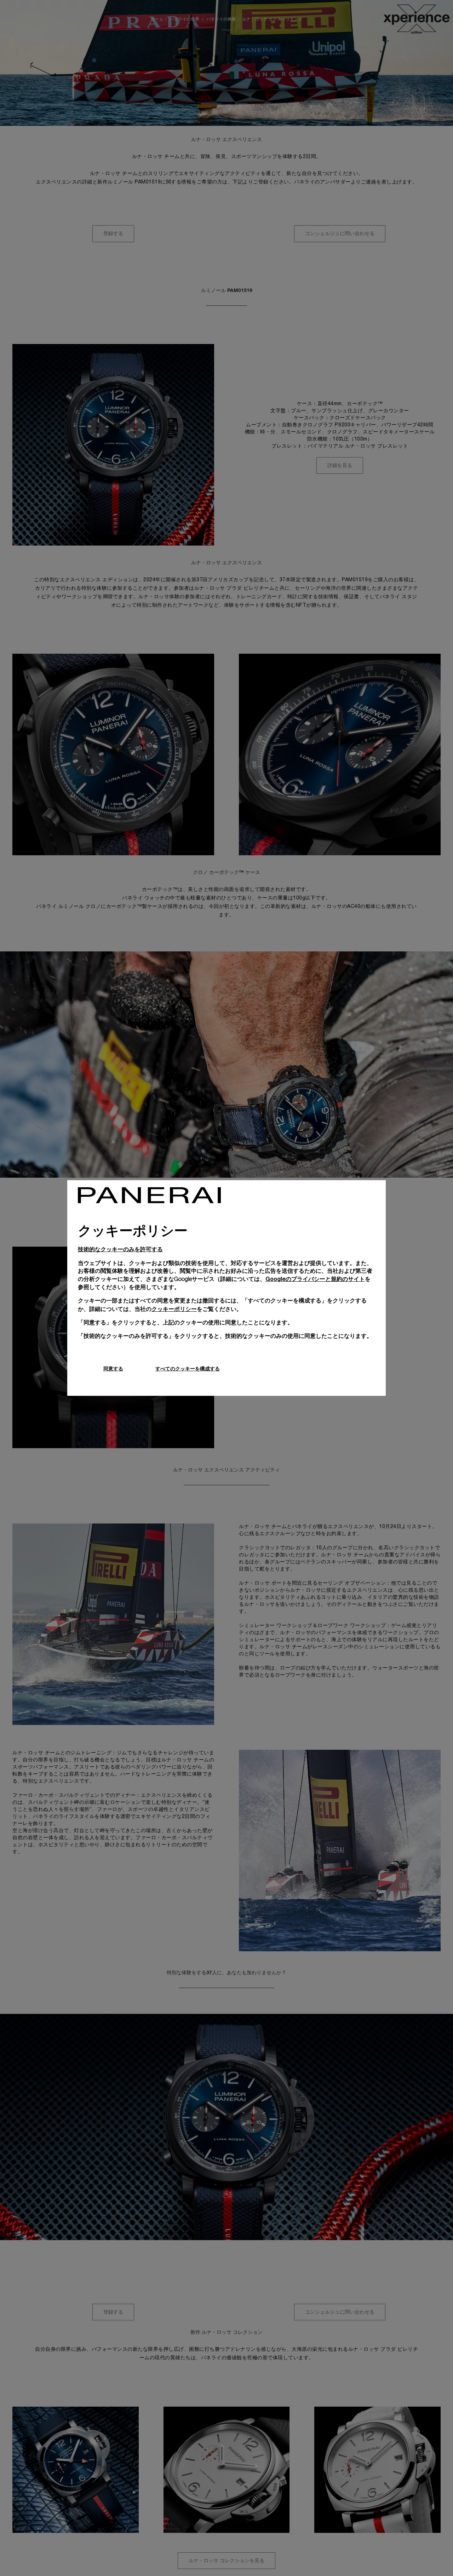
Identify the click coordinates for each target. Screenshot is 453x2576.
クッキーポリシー (174, 1309)
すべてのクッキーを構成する (188, 1368)
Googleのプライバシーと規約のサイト (315, 1279)
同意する (113, 1368)
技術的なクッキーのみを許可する (120, 1249)
